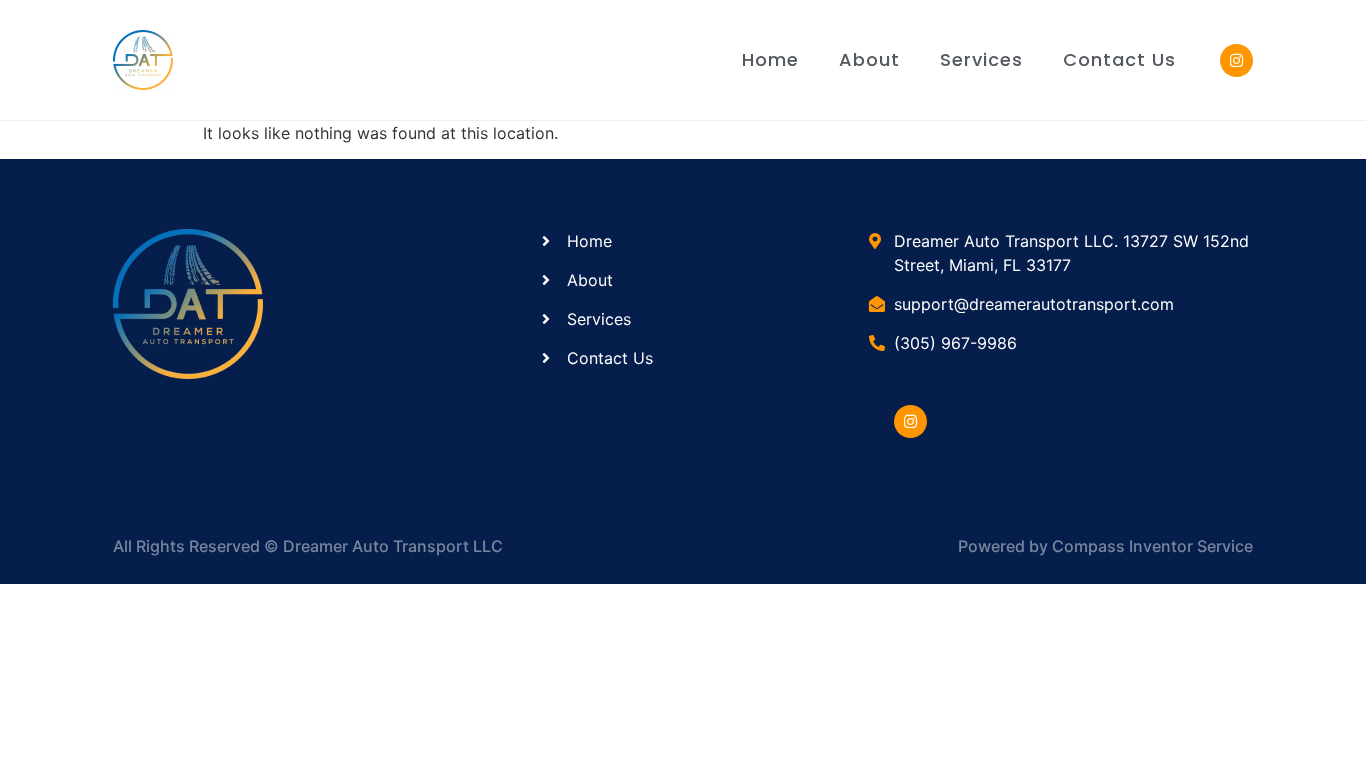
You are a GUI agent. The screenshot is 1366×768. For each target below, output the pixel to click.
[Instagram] (910, 421)
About (869, 59)
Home (770, 59)
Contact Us (1119, 59)
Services (981, 59)
